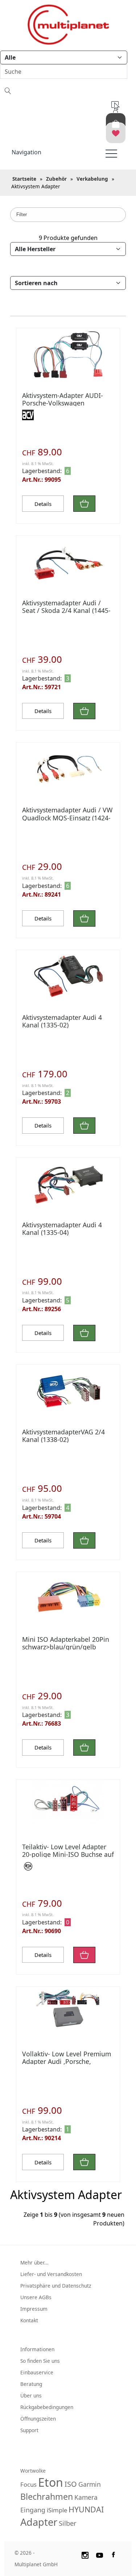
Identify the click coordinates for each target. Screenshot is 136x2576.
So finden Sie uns (40, 2361)
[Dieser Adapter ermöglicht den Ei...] (68, 354)
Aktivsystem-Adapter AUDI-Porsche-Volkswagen (63, 399)
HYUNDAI (86, 2509)
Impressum (34, 2309)
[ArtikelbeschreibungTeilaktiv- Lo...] (68, 1801)
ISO (71, 2484)
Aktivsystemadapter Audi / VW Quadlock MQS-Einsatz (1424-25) (67, 817)
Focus (28, 2484)
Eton (51, 2482)
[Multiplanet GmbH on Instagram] (85, 2554)
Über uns (31, 2395)
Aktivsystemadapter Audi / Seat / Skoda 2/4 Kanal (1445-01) (66, 610)
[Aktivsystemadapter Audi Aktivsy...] (68, 563)
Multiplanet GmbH (36, 2564)
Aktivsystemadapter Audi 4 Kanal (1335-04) (62, 1229)
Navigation (26, 152)
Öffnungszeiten (38, 2419)
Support (29, 2430)
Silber (68, 2523)
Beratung (31, 2384)
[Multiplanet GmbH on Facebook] (114, 2554)
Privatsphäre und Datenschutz (56, 2286)
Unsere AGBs (36, 2297)
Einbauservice (37, 2372)
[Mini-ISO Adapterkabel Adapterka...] (68, 1599)
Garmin (90, 2484)
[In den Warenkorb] (84, 504)
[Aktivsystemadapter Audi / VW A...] (68, 770)
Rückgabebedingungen (47, 2407)
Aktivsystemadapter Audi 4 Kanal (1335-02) (62, 1021)
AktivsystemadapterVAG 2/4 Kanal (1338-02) (63, 1436)
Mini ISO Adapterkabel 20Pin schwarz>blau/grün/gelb (66, 1643)
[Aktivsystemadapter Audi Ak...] (68, 1185)
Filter (22, 214)
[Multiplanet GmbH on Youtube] (100, 2554)
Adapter (39, 2522)
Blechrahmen (47, 2496)
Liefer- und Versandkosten (51, 2274)
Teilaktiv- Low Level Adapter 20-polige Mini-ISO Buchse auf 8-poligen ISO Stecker (68, 1854)
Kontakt (29, 2320)
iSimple (57, 2510)
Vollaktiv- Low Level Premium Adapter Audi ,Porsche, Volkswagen (67, 2061)
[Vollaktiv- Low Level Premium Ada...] (68, 2008)
